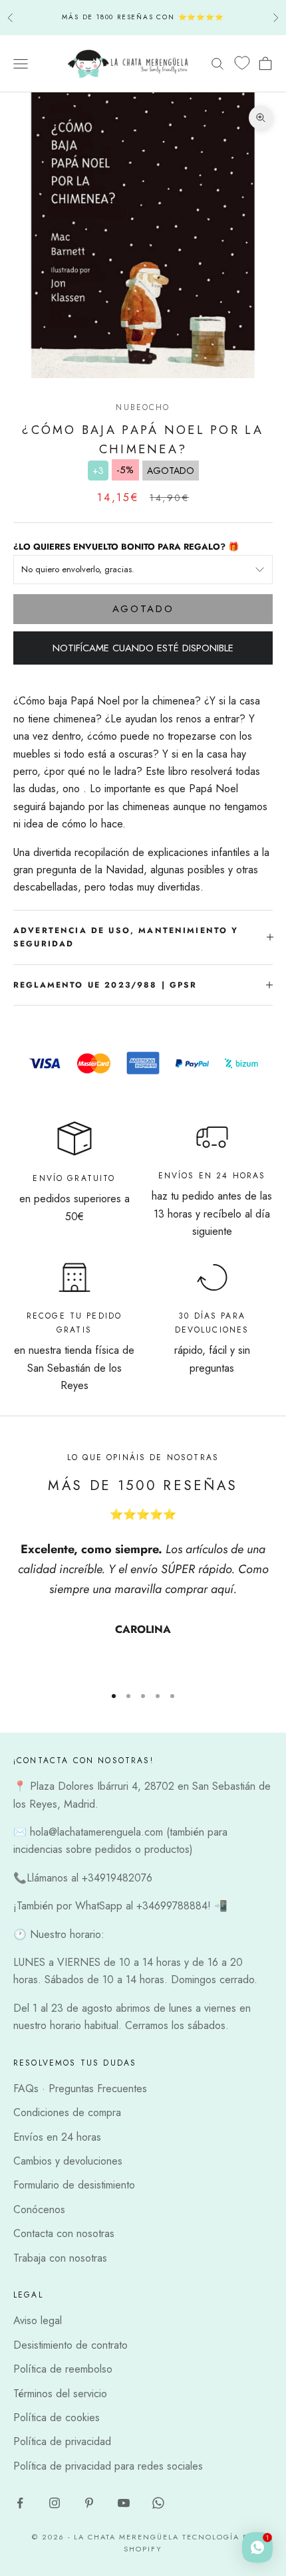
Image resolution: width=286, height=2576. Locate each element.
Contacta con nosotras (64, 2233)
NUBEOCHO (143, 407)
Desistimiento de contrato (71, 2345)
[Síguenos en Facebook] (20, 2503)
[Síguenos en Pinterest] (89, 2503)
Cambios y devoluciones (68, 2161)
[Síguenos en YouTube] (124, 2503)
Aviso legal (38, 2320)
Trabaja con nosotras (60, 2258)
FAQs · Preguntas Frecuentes (80, 2089)
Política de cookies (57, 2417)
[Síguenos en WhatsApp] (158, 2503)
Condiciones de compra (67, 2112)
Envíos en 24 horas (57, 2137)
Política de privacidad (62, 2441)
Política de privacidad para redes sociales (108, 2466)
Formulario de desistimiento (74, 2185)
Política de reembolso (63, 2369)
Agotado (143, 609)
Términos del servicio (60, 2394)
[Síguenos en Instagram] (55, 2503)
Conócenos (39, 2209)
